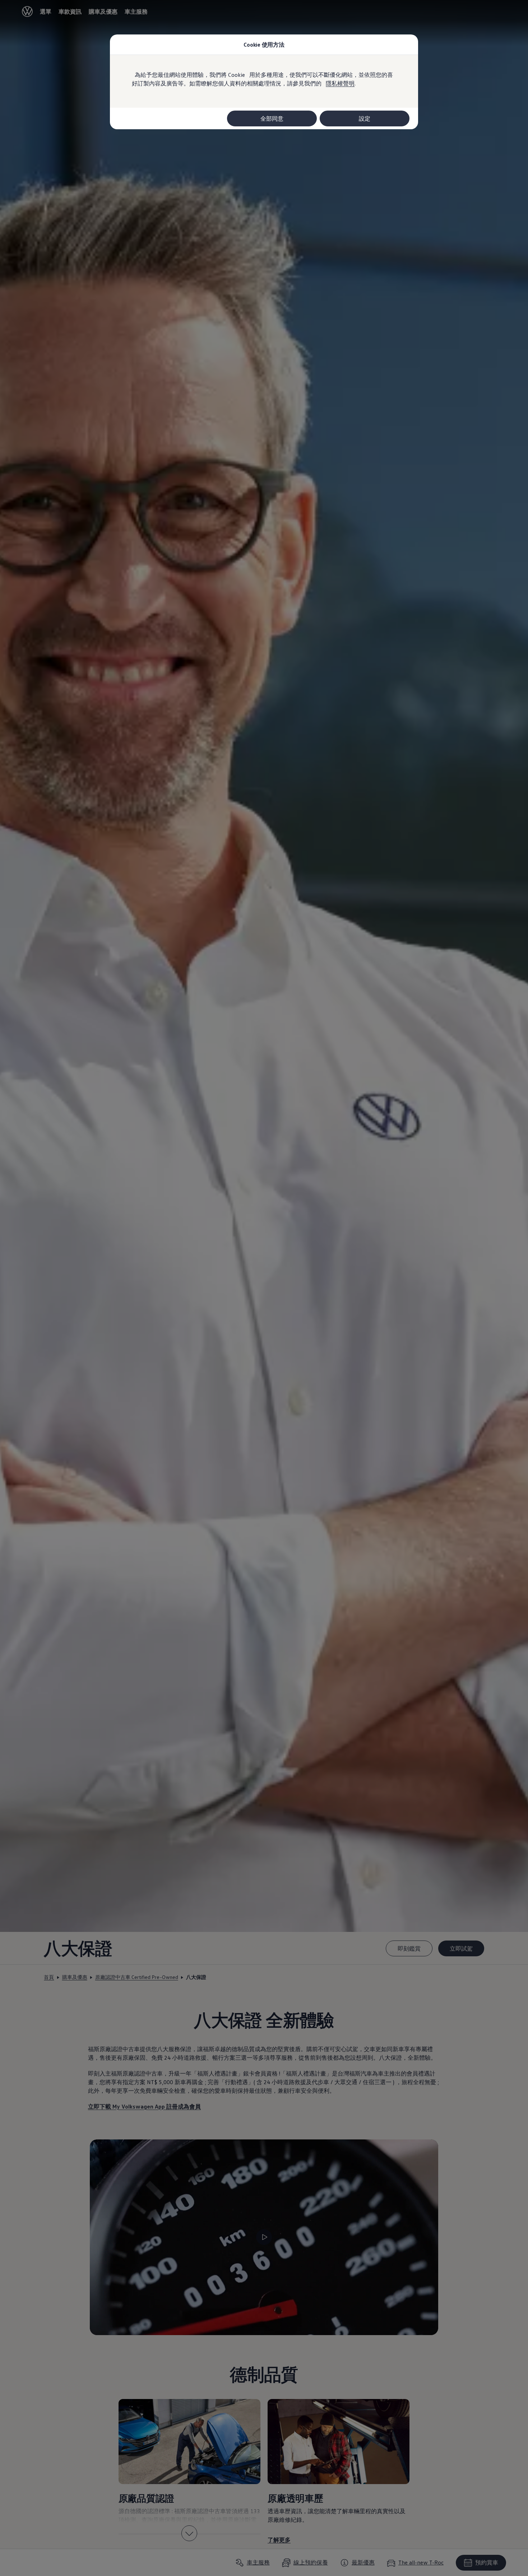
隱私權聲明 (340, 83)
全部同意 (272, 118)
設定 (365, 118)
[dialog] (264, 1288)
